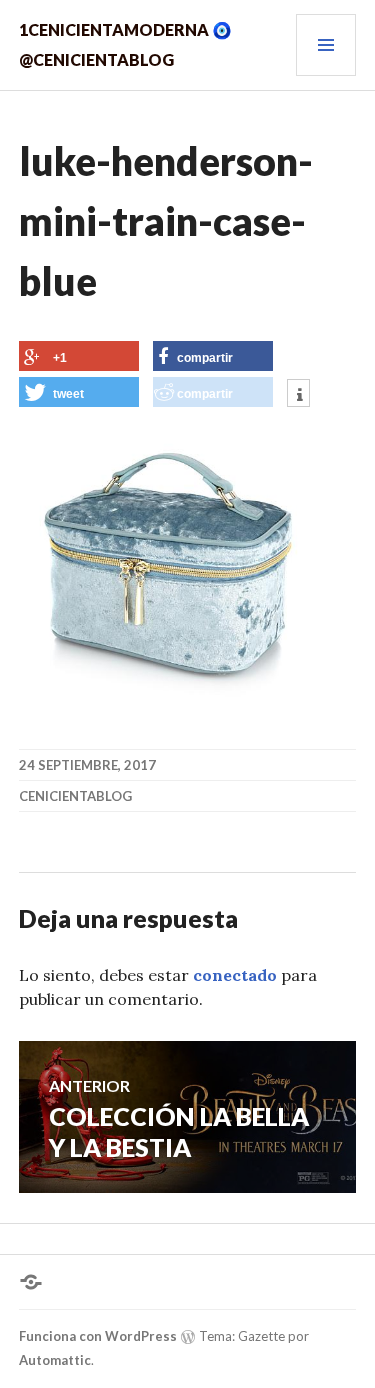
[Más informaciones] (298, 395)
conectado (235, 975)
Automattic (55, 1360)
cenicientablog (75, 796)
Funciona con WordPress (98, 1336)
